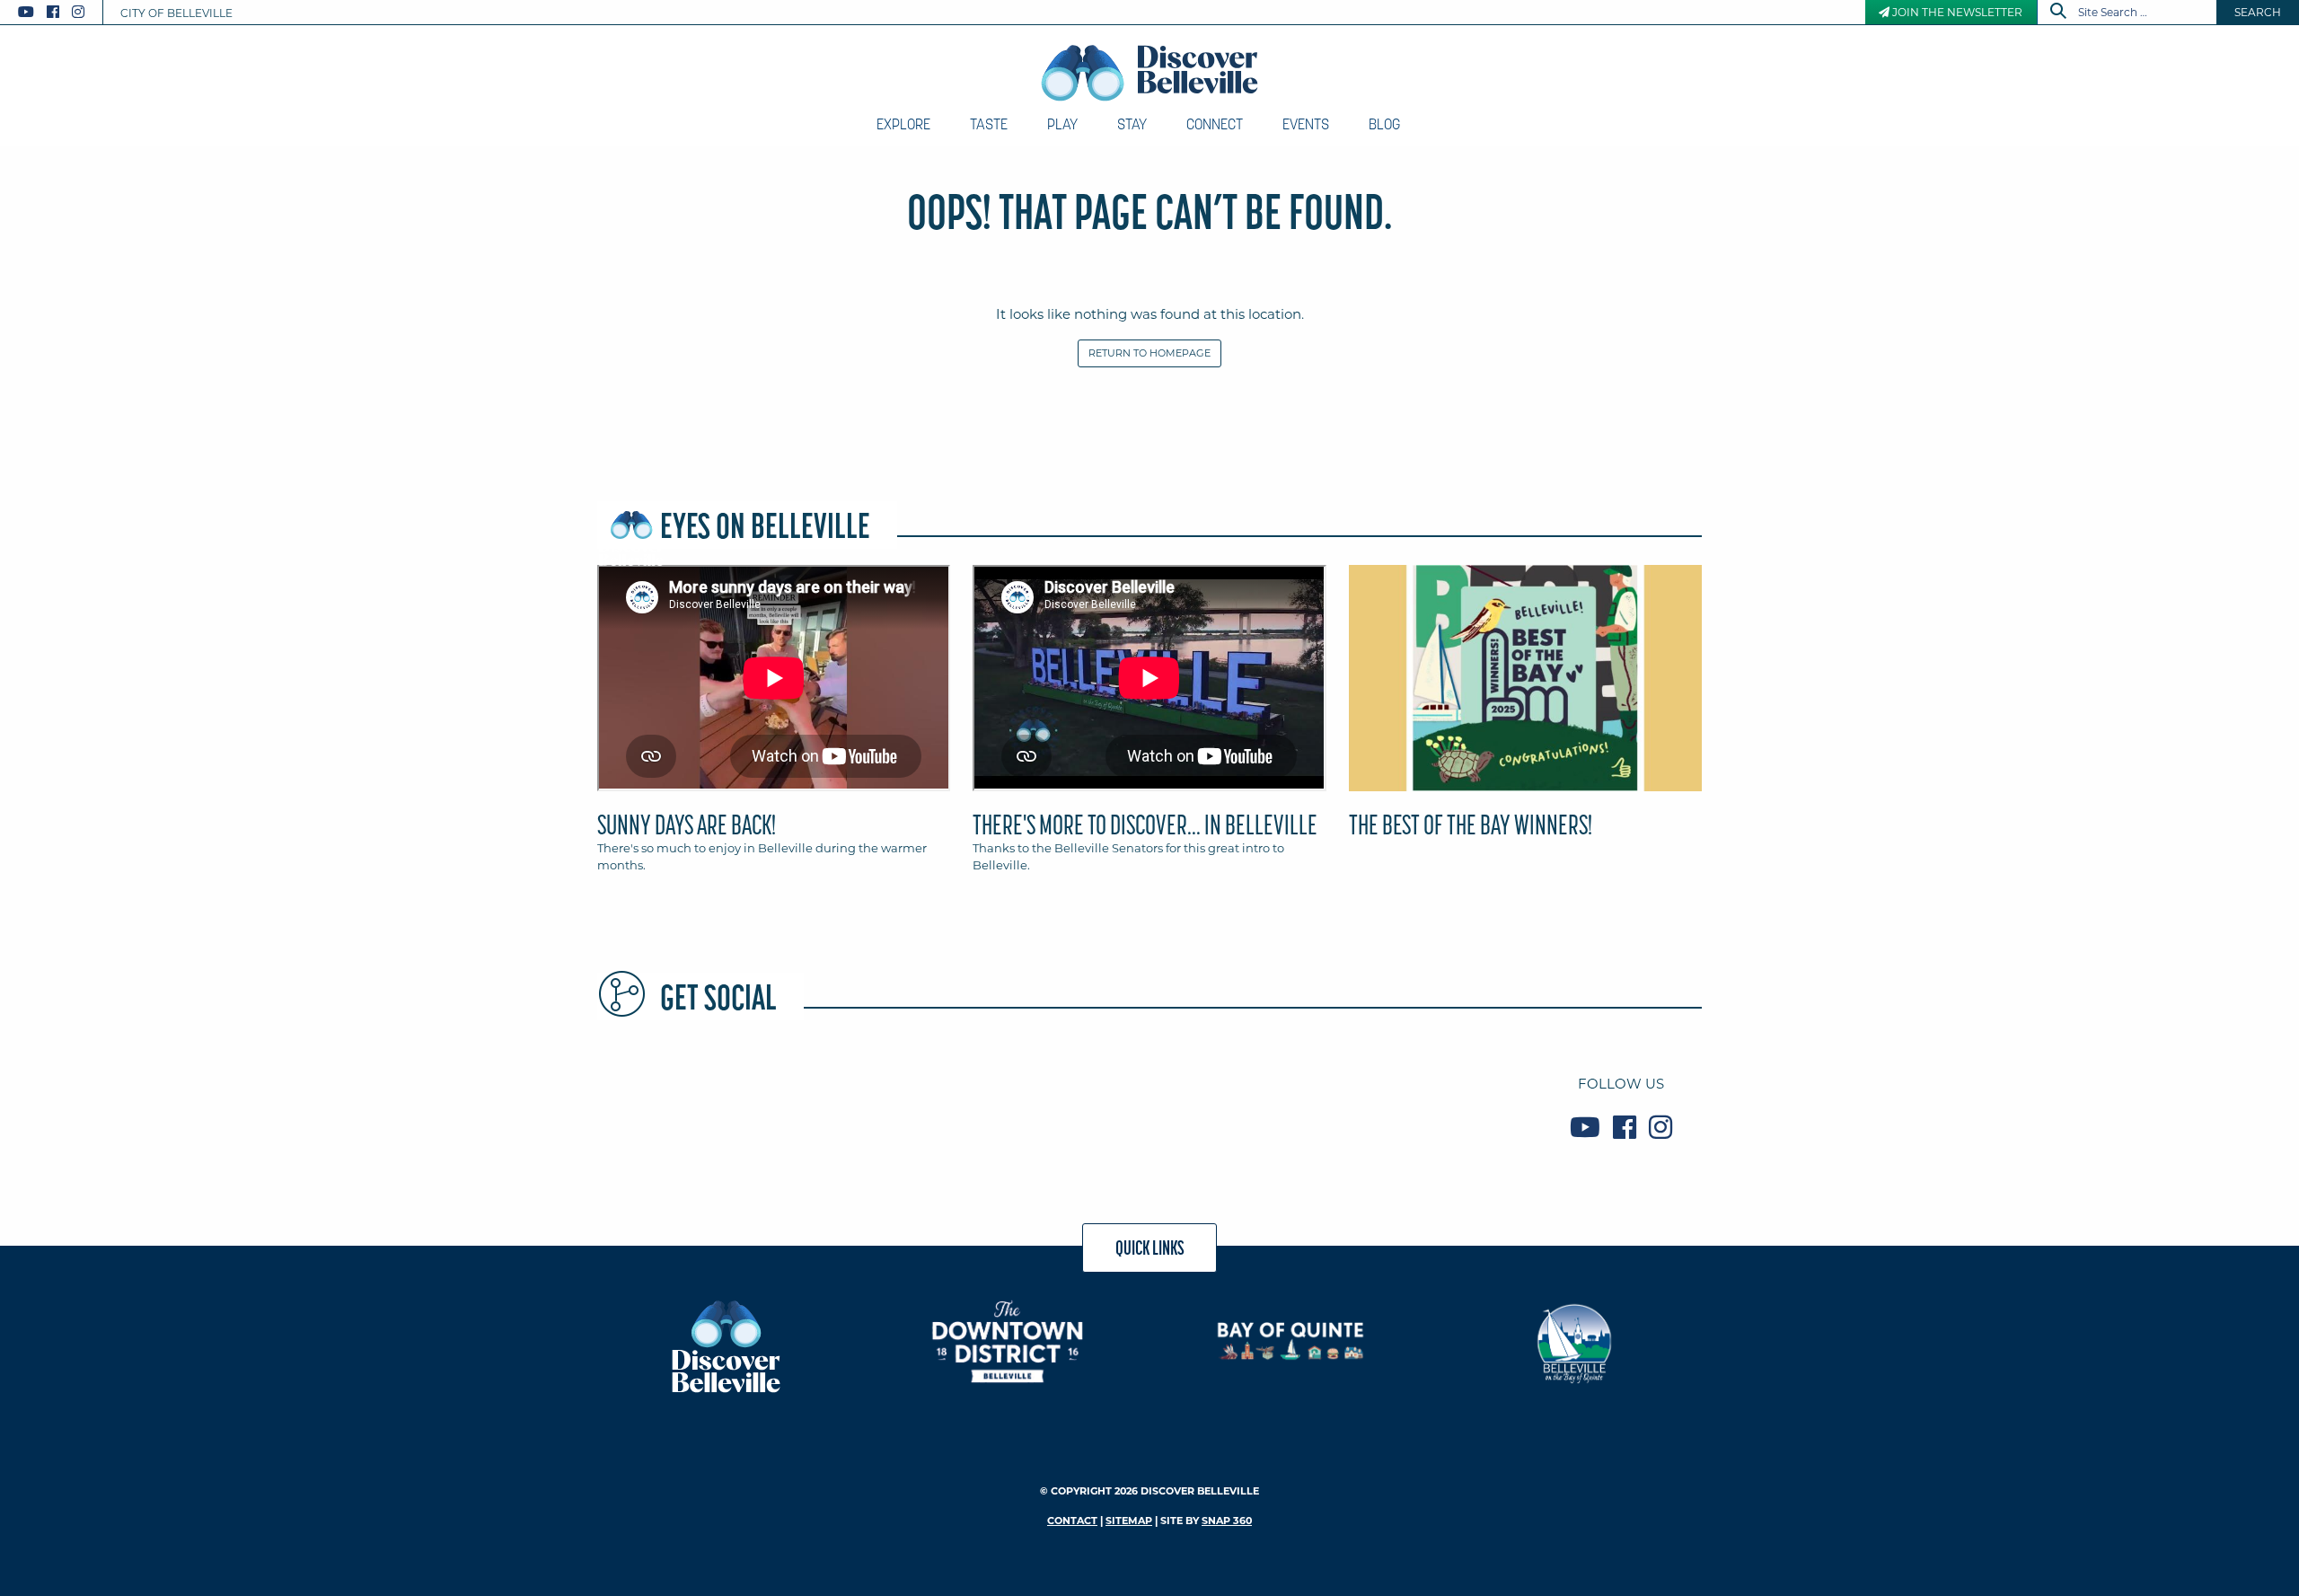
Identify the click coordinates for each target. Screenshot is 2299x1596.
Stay (1132, 124)
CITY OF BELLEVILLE (176, 13)
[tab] (774, 727)
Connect (1215, 124)
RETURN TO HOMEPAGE (1149, 353)
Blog (1384, 124)
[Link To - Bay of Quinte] (1291, 1341)
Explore (903, 124)
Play (1062, 124)
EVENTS (1306, 124)
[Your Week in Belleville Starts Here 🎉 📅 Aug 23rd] (685, 1106)
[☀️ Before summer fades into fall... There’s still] (870, 1106)
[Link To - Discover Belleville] (725, 1346)
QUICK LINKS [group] (1150, 1248)
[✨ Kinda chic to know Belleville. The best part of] (1240, 1106)
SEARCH (2258, 12)
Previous (593, 686)
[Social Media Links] (58, 12)
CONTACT (1072, 1521)
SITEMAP (1129, 1521)
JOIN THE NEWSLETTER (1956, 12)
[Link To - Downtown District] (1008, 1341)
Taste (989, 124)
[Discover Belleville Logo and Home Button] (1150, 73)
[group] (1149, 727)
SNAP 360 (1227, 1521)
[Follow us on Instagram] (78, 12)
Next (1706, 686)
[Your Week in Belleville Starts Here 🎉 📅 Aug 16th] (1425, 1106)
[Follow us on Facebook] (53, 12)
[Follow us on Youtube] (26, 12)
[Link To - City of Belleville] (1574, 1341)
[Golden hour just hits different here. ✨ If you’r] (1055, 1106)
